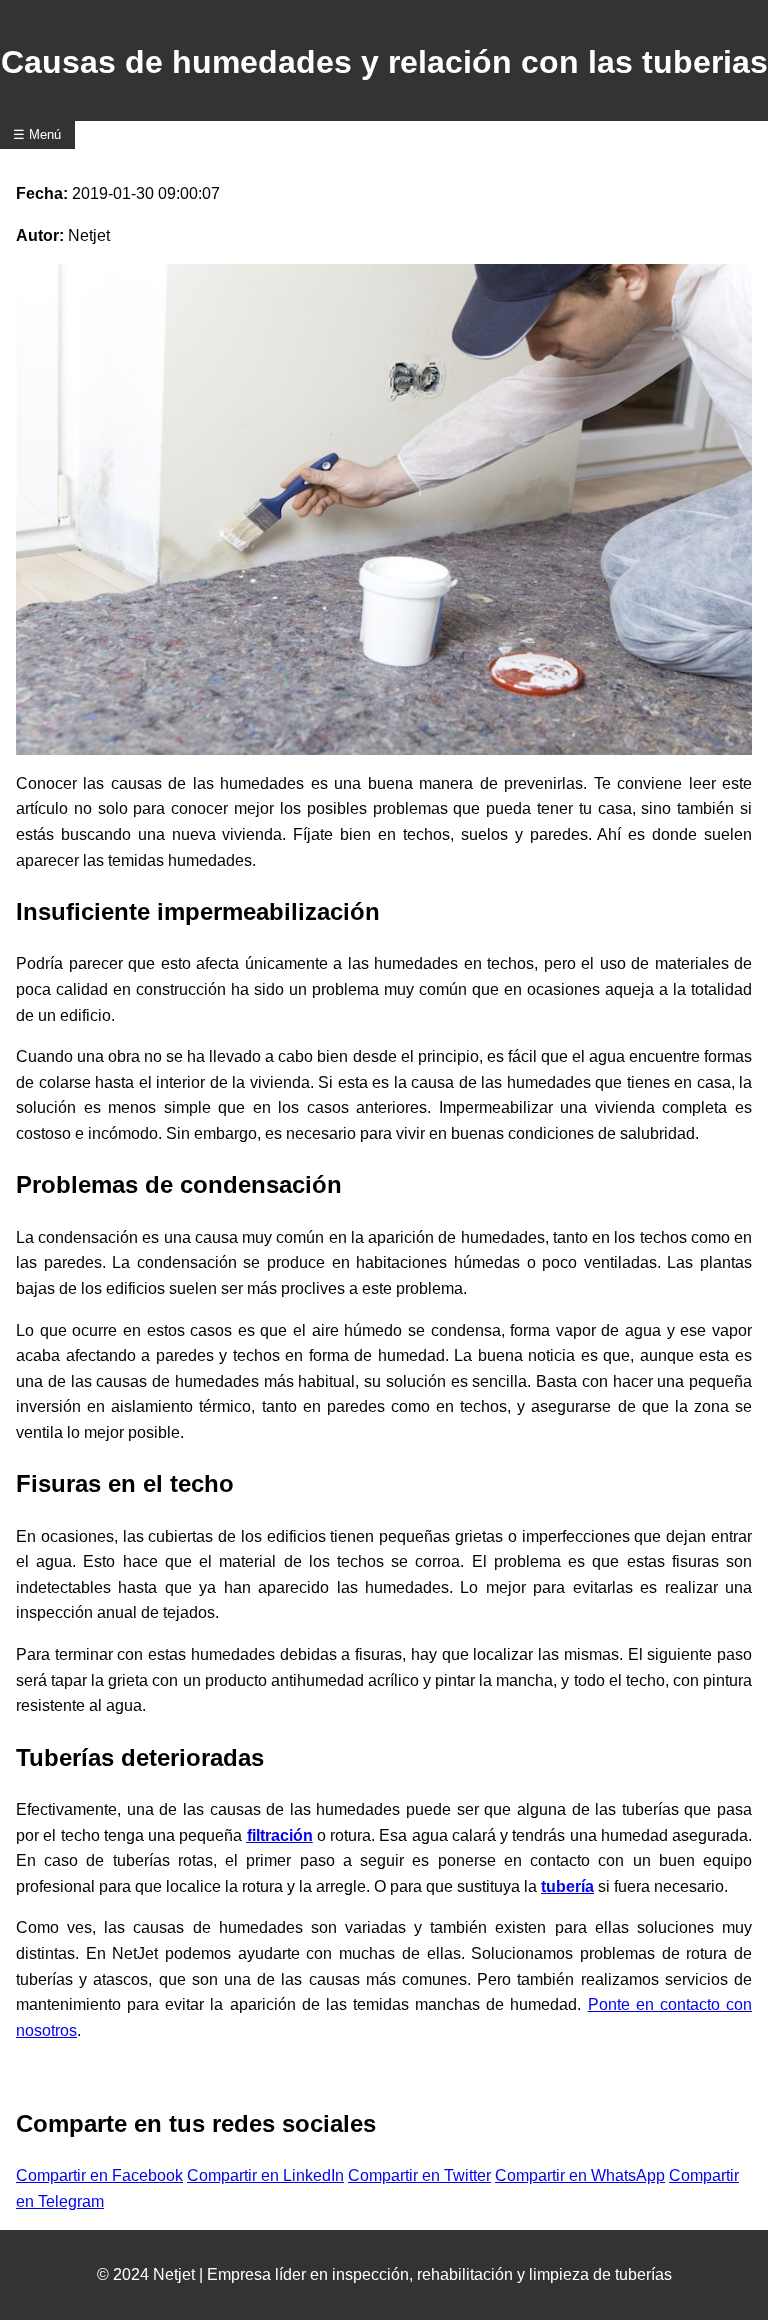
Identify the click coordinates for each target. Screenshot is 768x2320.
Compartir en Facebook (99, 2175)
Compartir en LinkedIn (265, 2175)
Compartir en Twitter (419, 2175)
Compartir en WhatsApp (580, 2175)
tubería (567, 1886)
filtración (280, 1835)
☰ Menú (37, 134)
